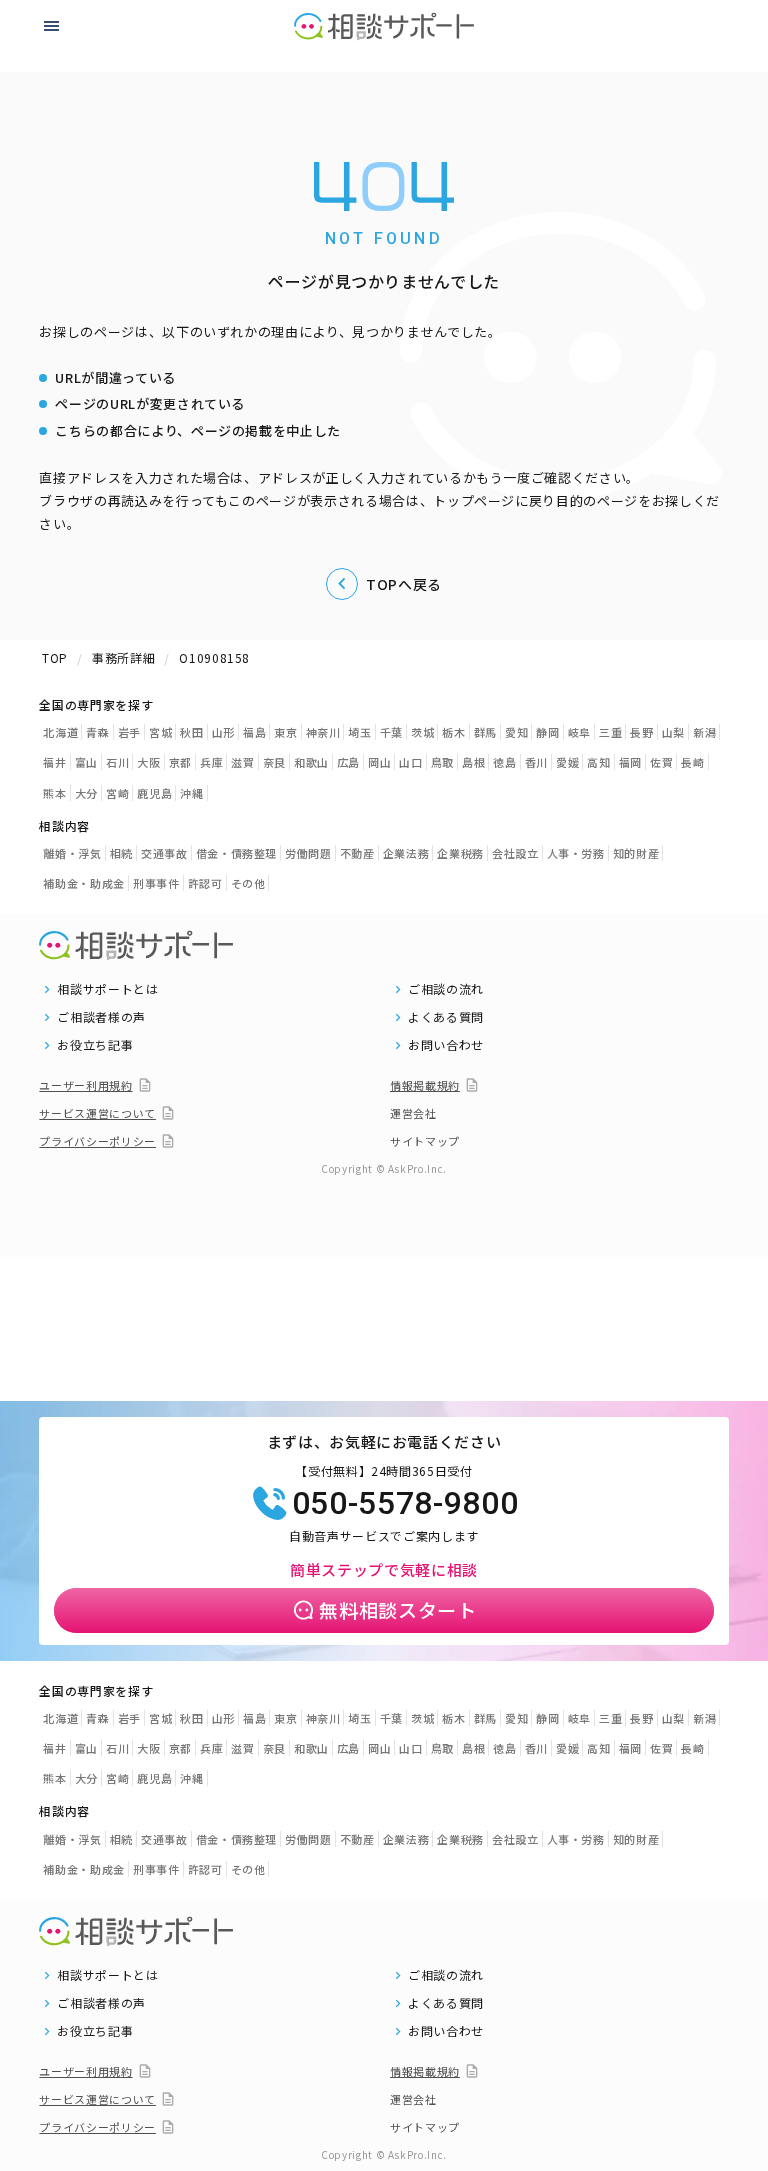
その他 (248, 883)
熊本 (54, 793)
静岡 (547, 732)
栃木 (453, 732)
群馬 (485, 732)
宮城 (160, 732)
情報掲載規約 (425, 1085)
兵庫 (211, 762)
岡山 (379, 762)
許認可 (205, 883)
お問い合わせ (446, 1045)
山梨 (673, 732)
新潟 (704, 732)
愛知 (516, 732)
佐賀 (661, 762)
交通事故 (164, 853)
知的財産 (636, 853)
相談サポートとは (107, 989)
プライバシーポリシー (97, 1141)
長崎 (692, 762)
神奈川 (323, 732)
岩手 (129, 732)
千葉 (391, 732)
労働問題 (308, 853)
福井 (54, 762)
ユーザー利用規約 (85, 1085)
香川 (536, 762)
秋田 (191, 732)
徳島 (504, 762)
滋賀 (242, 762)
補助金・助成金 (84, 883)
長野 (641, 732)
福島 (254, 732)
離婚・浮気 (72, 853)
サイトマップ (425, 1141)
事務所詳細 (123, 657)
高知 (598, 762)
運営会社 (413, 1113)
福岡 (630, 762)
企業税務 (460, 853)
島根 (473, 762)
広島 (348, 762)
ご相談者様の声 (101, 1017)
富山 (86, 762)
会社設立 (515, 853)
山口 (410, 762)
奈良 (274, 762)
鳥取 (442, 762)
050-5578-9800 (405, 1503)
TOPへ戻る (404, 584)
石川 (117, 762)
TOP (55, 657)
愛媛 (567, 762)
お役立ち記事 (95, 1045)
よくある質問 (446, 1017)
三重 (610, 732)
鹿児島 (154, 793)
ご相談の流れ (446, 989)
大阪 (148, 762)
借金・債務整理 (237, 853)
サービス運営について (97, 1113)
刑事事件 (156, 883)
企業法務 (406, 853)
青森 (97, 732)
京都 (180, 762)
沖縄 (191, 793)
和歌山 (311, 762)
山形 (223, 732)
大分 (86, 793)
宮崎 (117, 793)
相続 (121, 853)
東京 (285, 732)
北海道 (60, 732)
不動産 (357, 853)
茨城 (422, 732)
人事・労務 (576, 853)
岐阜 (579, 732)
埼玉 (359, 732)
